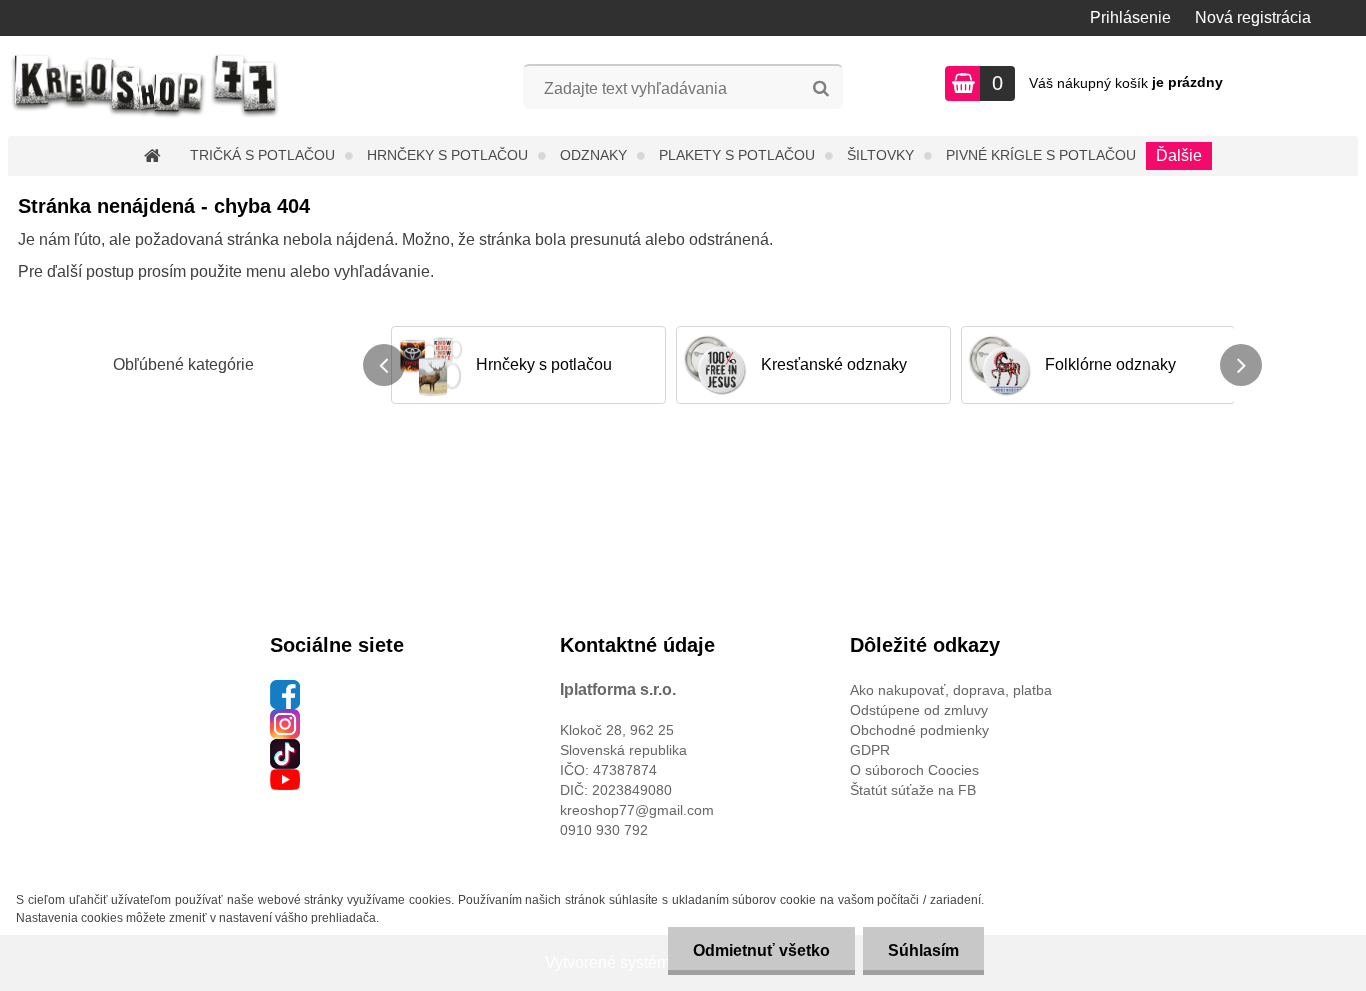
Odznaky (593, 155)
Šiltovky (880, 155)
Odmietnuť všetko (761, 950)
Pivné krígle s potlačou (1041, 155)
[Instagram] (285, 719)
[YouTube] (285, 779)
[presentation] (384, 365)
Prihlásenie (1130, 17)
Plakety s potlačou (737, 155)
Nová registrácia (1253, 17)
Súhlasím (923, 950)
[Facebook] (285, 690)
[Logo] (145, 86)
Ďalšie (1179, 155)
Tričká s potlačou (262, 155)
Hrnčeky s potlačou (447, 155)
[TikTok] (285, 749)
